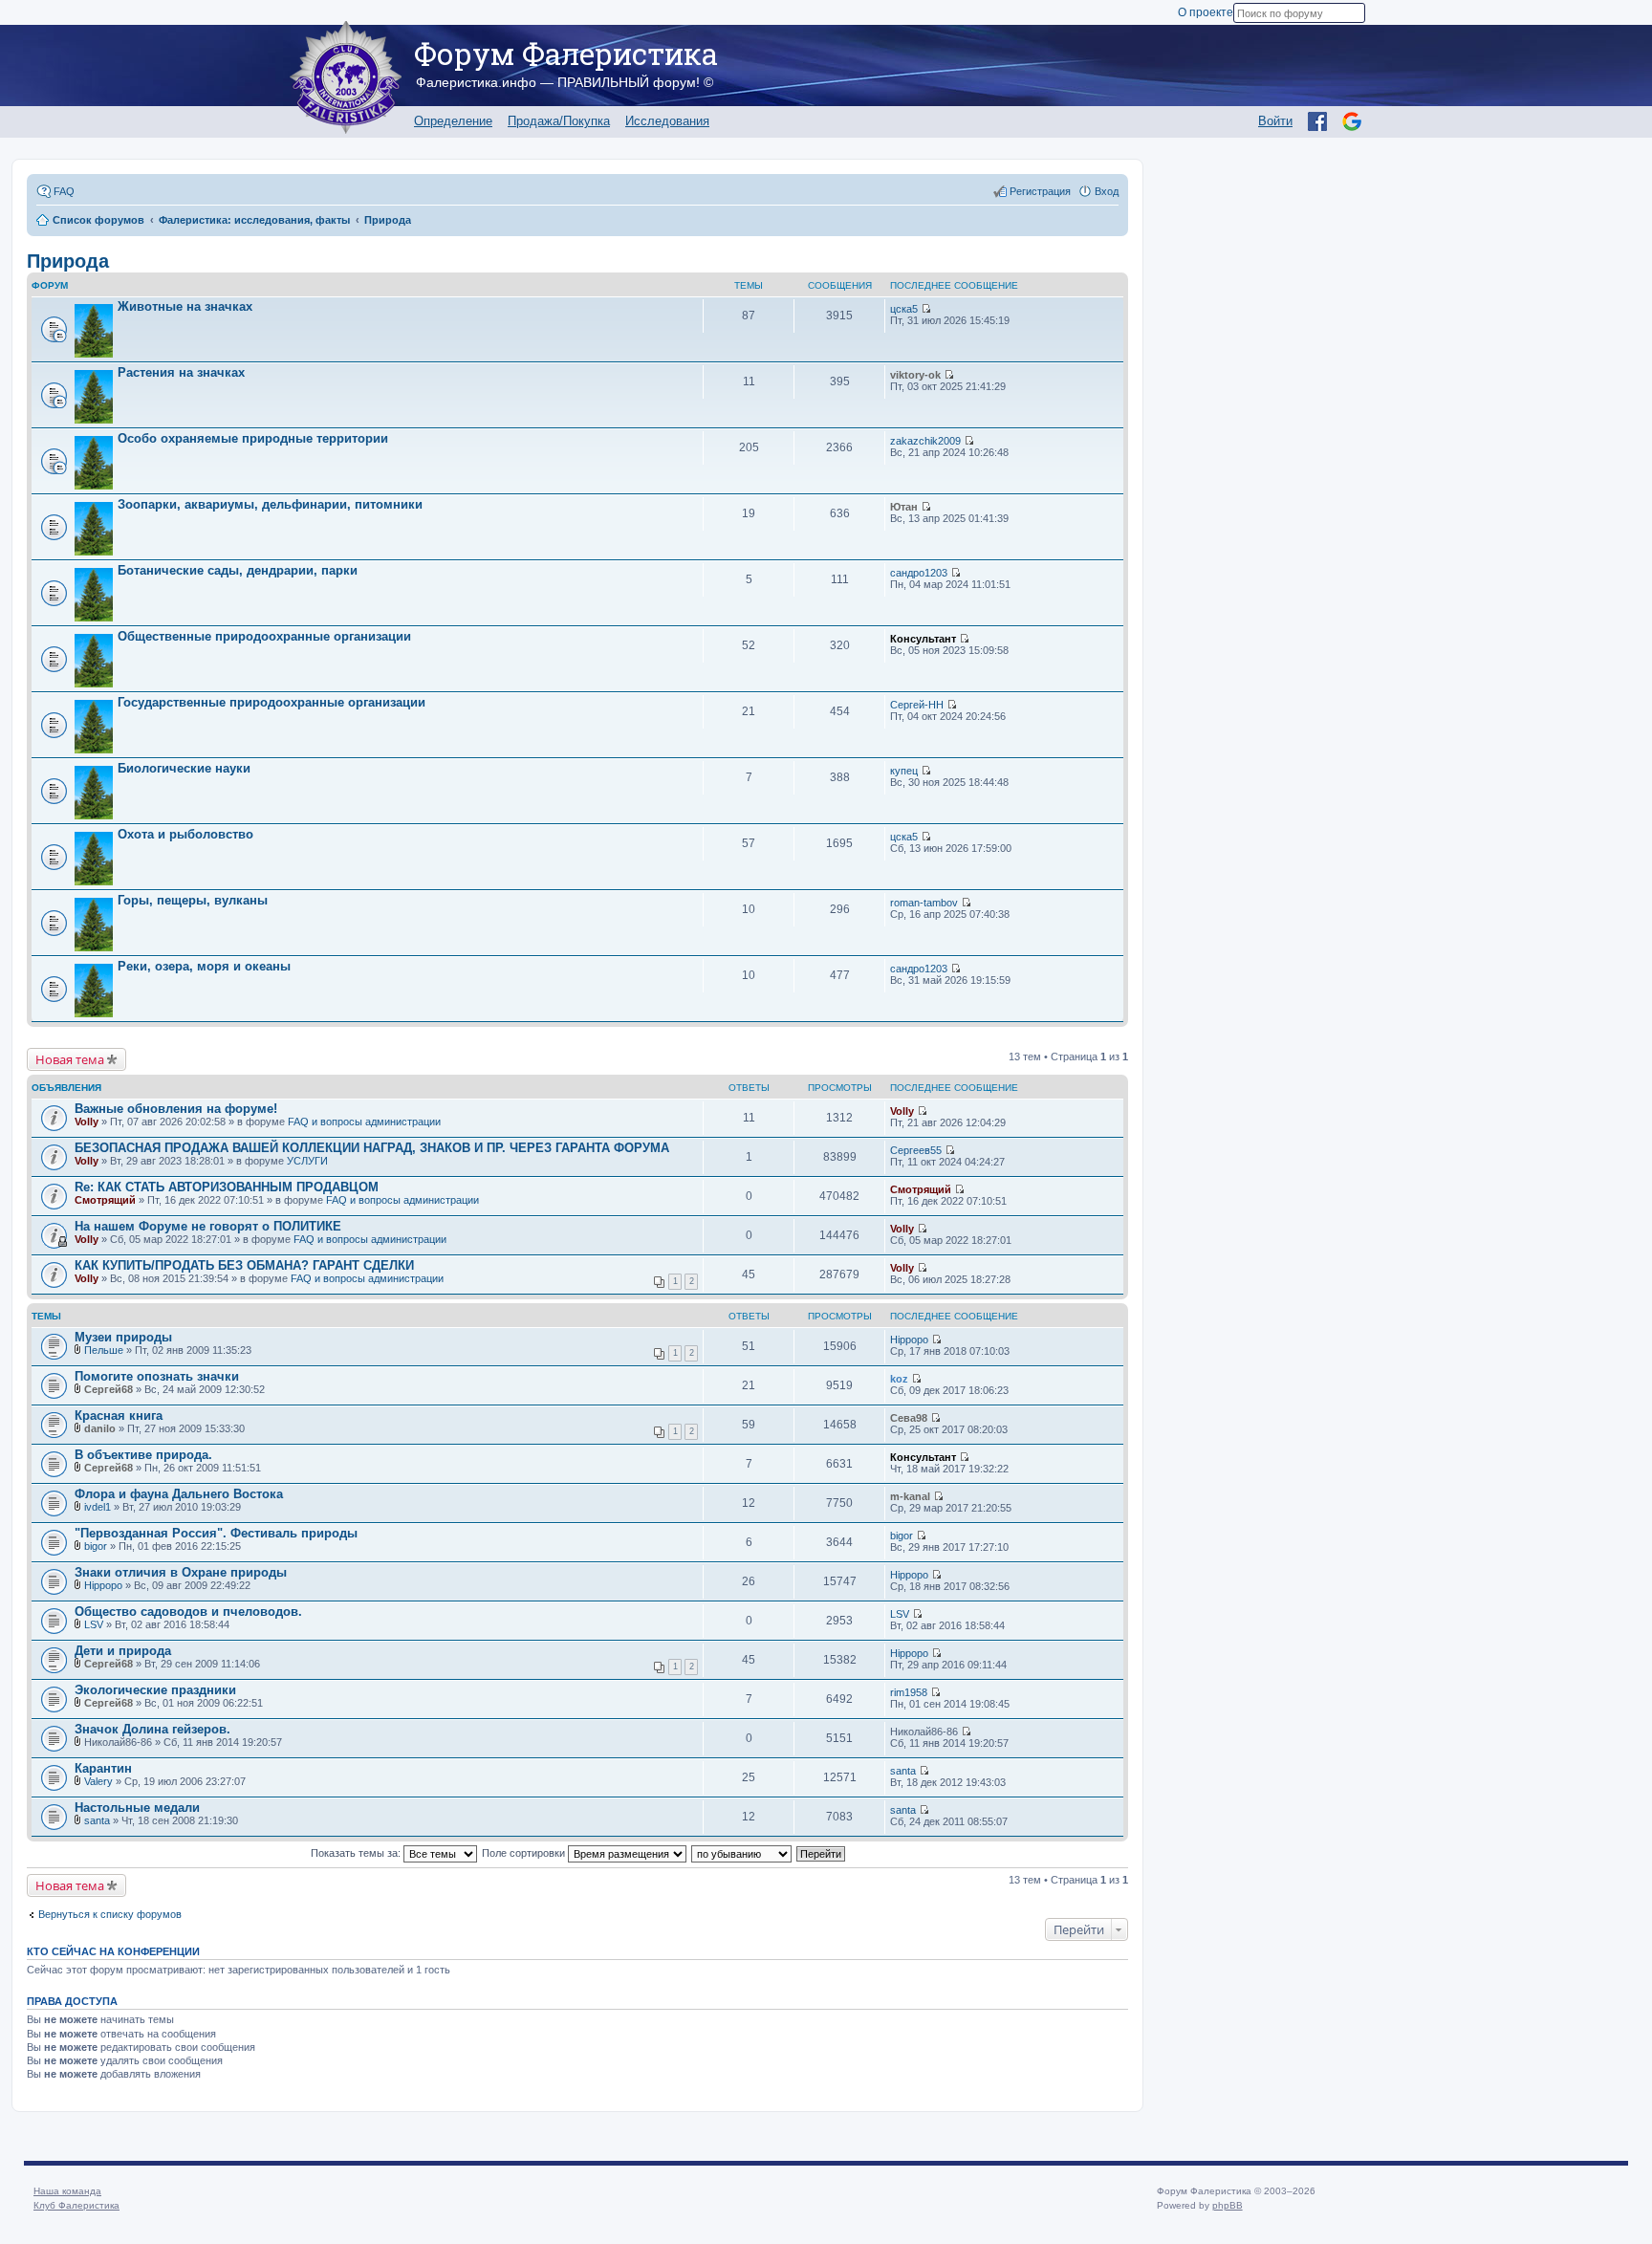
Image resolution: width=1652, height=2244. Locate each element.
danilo (100, 1428)
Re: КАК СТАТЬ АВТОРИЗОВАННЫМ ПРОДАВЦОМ (227, 1187)
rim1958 (909, 1692)
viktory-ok (915, 375)
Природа (68, 261)
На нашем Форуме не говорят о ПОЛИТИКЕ (208, 1226)
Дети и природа (123, 1651)
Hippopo (909, 1340)
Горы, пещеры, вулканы (193, 900)
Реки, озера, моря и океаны (204, 966)
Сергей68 (109, 1389)
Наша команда (67, 2191)
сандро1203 (919, 573)
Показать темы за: (357, 1853)
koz (899, 1379)
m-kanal (910, 1496)
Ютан (904, 507)
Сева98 (909, 1418)
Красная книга (119, 1416)
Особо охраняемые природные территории (253, 438)
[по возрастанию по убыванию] (742, 1853)
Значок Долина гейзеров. (152, 1729)
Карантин (103, 1768)
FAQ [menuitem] (64, 191)
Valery (98, 1781)
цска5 (904, 309)
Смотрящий (105, 1200)
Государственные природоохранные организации (272, 702)
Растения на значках (181, 372)
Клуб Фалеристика (76, 2205)
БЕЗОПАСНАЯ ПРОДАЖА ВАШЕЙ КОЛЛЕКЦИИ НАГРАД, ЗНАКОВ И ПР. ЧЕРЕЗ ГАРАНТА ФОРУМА (372, 1148)
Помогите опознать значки (157, 1376)
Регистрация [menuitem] (1040, 191)
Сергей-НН (917, 705)
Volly (87, 1122)
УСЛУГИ (307, 1161)
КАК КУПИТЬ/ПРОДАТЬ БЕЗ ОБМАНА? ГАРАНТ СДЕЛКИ (244, 1265)
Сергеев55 (916, 1150)
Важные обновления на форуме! (176, 1109)
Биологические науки (184, 768)
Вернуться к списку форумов (110, 1914)
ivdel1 (98, 1507)
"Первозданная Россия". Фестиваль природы (216, 1533)
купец (904, 771)
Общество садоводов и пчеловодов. (188, 1612)
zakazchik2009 (925, 441)
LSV (94, 1624)
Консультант (923, 639)
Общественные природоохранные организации (264, 636)
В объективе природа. (143, 1455)
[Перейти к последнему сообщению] (926, 309)
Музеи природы (123, 1337)
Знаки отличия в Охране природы (181, 1572)
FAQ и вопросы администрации (364, 1122)
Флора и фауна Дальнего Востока (179, 1494)
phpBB (1228, 2205)
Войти (1275, 121)
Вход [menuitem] (1107, 191)
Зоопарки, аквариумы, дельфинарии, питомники (270, 504)
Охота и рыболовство (185, 834)
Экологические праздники (155, 1690)
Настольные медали (137, 1808)
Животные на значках (185, 306)
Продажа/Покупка (559, 121)
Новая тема (70, 1059)
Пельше (104, 1350)
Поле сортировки (525, 1853)
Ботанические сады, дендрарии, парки (238, 570)
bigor (96, 1546)
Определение (453, 121)
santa (903, 1771)
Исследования (667, 121)
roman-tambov (924, 903)
